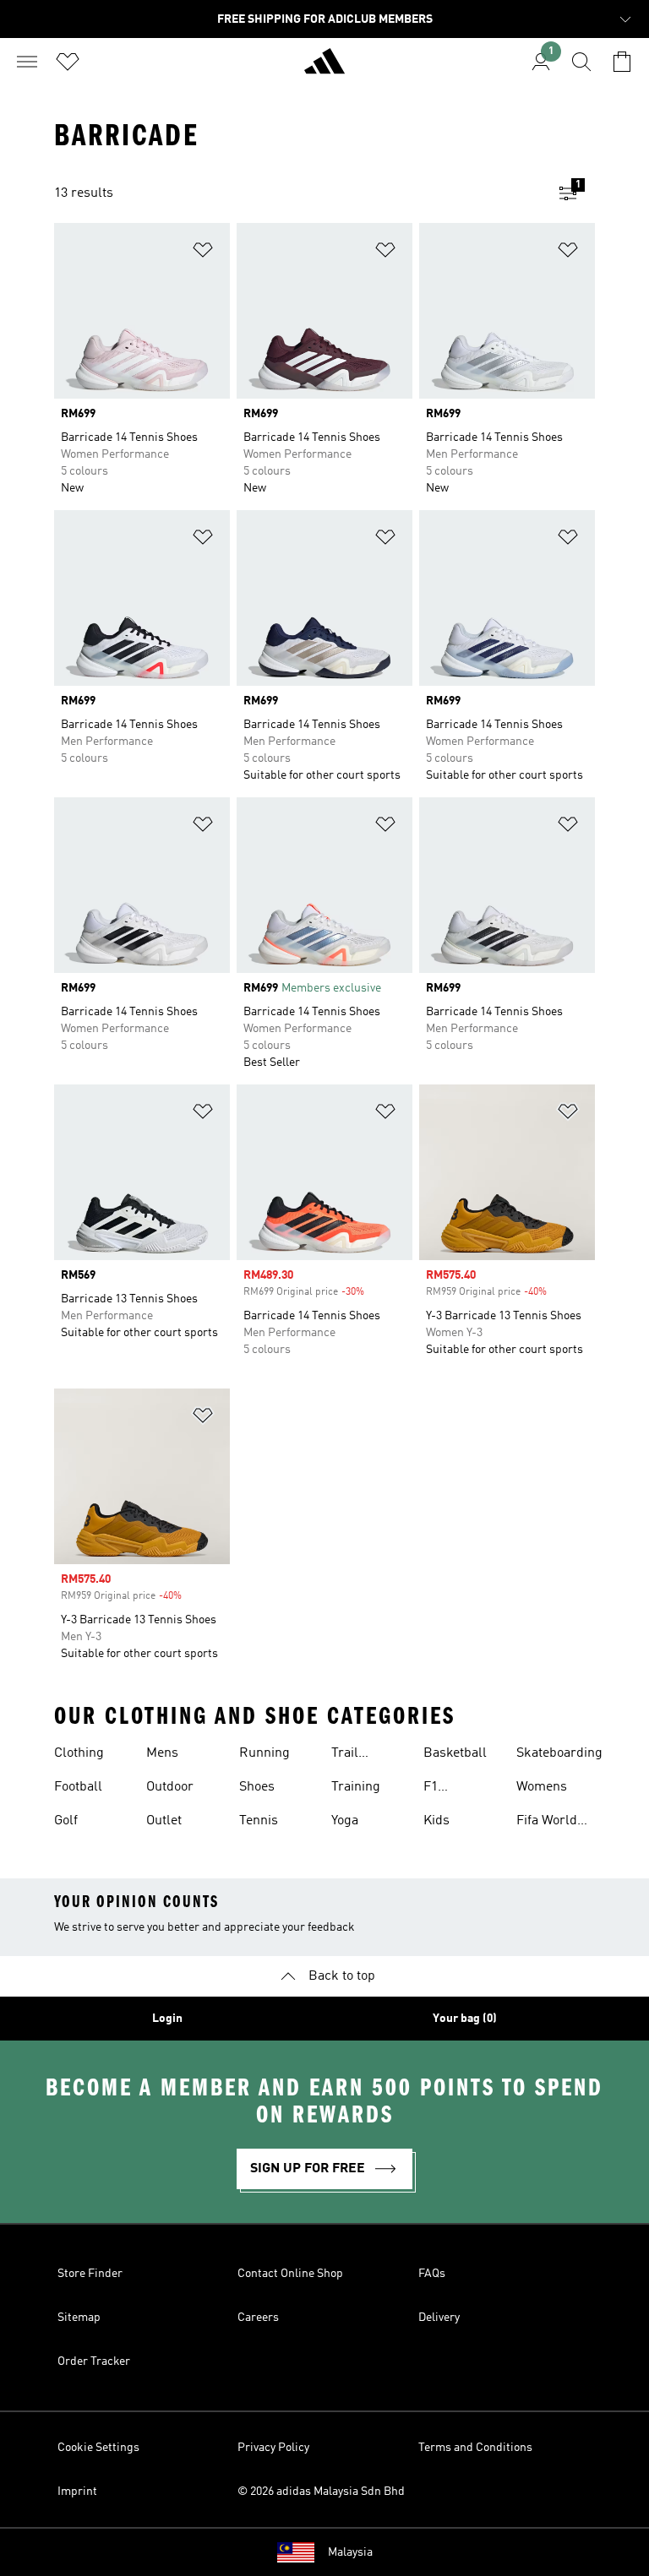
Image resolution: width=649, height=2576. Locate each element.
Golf (66, 1821)
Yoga (345, 1821)
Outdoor (170, 1787)
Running (265, 1753)
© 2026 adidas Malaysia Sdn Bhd (321, 2492)
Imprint (77, 2492)
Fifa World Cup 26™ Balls (547, 1823)
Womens (542, 1787)
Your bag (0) (465, 2019)
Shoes (257, 1787)
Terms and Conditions (475, 2448)
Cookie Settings (98, 2448)
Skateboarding (559, 1753)
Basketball (455, 1753)
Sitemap (79, 2318)
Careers (258, 2318)
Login (167, 2019)
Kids (436, 1821)
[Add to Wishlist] (203, 253)
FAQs (432, 2274)
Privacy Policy (273, 2448)
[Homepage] (324, 68)
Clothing (79, 1753)
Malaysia (350, 2552)
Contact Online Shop (290, 2274)
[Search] (581, 62)
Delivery (439, 2318)
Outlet (164, 1821)
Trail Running (357, 1755)
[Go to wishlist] (68, 62)
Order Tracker (94, 2361)
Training (356, 1787)
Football (78, 1787)
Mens (162, 1753)
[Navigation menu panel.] (27, 62)
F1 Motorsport (456, 1789)
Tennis (259, 1821)
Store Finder (90, 2274)
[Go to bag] (622, 62)
